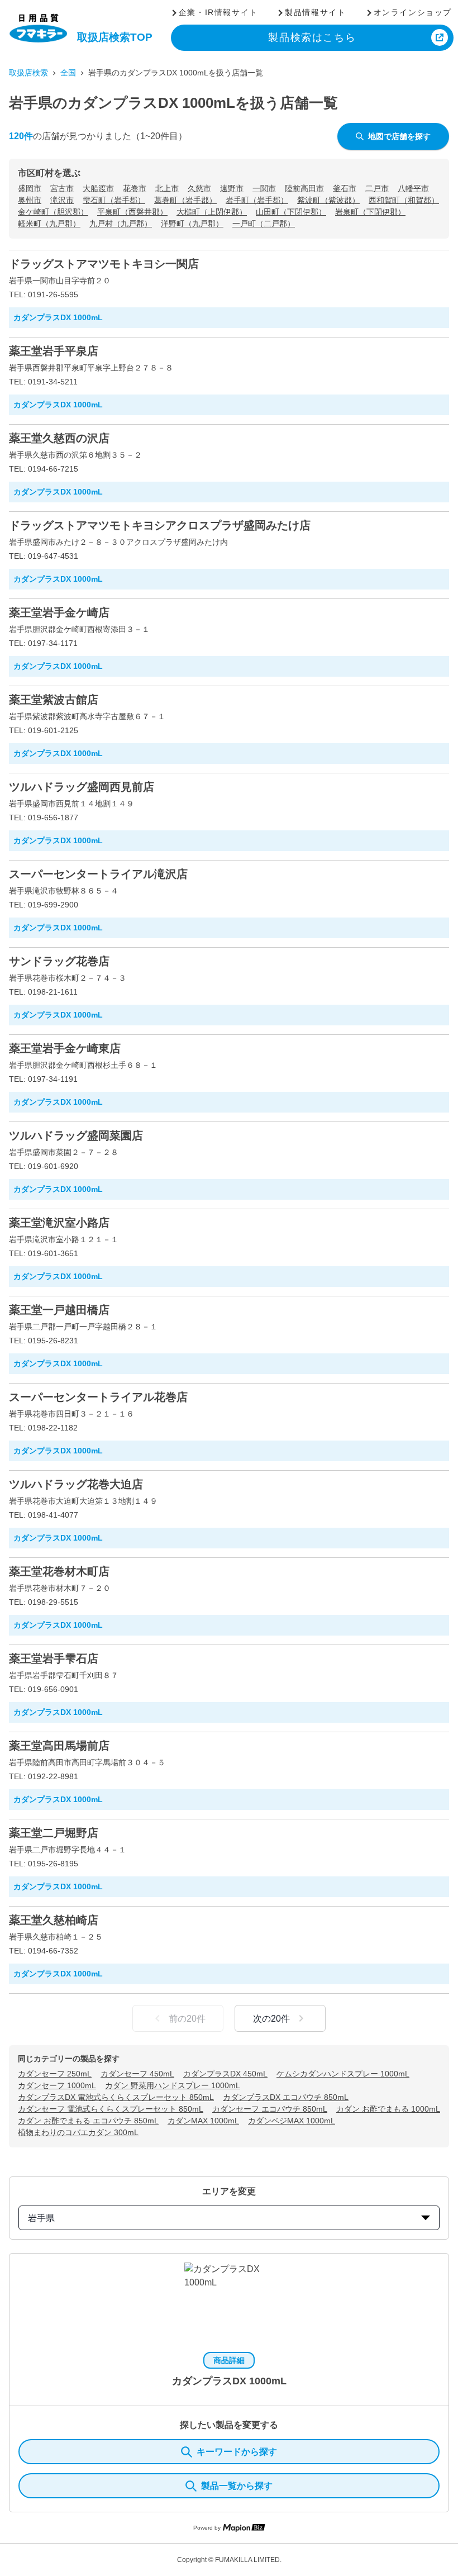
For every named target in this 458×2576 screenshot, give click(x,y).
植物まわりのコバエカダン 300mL (78, 2132)
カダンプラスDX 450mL (225, 2074)
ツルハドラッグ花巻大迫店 (76, 1484)
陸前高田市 (304, 188)
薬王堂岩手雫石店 (54, 1658)
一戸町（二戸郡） (264, 224)
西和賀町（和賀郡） (404, 200)
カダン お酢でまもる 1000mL (388, 2109)
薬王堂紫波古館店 (54, 700)
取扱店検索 (28, 73)
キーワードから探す (237, 2452)
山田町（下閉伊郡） (291, 212)
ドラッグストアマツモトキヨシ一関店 (104, 264)
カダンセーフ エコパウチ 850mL (270, 2109)
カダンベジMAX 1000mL (292, 2121)
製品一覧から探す (237, 2486)
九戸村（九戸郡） (121, 224)
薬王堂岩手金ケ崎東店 (65, 1048)
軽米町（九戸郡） (49, 224)
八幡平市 (413, 188)
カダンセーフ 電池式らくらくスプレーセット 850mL (111, 2109)
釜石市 (345, 188)
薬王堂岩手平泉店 (54, 351)
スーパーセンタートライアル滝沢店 (98, 874)
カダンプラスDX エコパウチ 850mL (286, 2097)
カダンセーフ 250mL (55, 2074)
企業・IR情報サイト (218, 12)
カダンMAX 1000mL (203, 2121)
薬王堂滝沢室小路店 (59, 1223)
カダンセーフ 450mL (137, 2074)
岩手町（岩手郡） (257, 200)
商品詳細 (229, 2360)
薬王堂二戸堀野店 (54, 1833)
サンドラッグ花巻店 (59, 961)
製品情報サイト (315, 12)
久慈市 (199, 188)
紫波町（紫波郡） (328, 200)
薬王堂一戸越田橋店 (59, 1310)
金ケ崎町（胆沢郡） (53, 212)
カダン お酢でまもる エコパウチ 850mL (88, 2121)
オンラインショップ (413, 12)
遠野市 (232, 188)
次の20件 (271, 2019)
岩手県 (41, 2218)
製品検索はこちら (312, 37)
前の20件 (187, 2019)
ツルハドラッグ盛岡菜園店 (76, 1135)
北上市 (167, 188)
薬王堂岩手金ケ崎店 (59, 612)
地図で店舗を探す (399, 136)
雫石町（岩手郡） (114, 200)
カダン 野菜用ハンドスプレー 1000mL (173, 2085)
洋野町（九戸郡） (192, 224)
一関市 (264, 188)
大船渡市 (98, 188)
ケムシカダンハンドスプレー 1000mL (343, 2074)
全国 (68, 73)
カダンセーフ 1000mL (57, 2085)
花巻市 (135, 188)
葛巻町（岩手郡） (185, 200)
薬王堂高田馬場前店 (59, 1746)
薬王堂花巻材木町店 (59, 1571)
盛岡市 (30, 188)
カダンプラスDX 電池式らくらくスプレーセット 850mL (116, 2097)
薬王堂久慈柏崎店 (54, 1920)
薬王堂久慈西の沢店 (59, 438)
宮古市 (62, 188)
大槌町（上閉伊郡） (212, 212)
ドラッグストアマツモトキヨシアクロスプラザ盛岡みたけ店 (160, 525)
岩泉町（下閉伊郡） (370, 212)
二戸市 (377, 188)
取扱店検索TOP (115, 37)
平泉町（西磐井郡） (132, 212)
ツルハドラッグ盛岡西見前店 (82, 787)
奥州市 (30, 200)
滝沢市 (62, 200)
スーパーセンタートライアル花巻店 (98, 1397)
